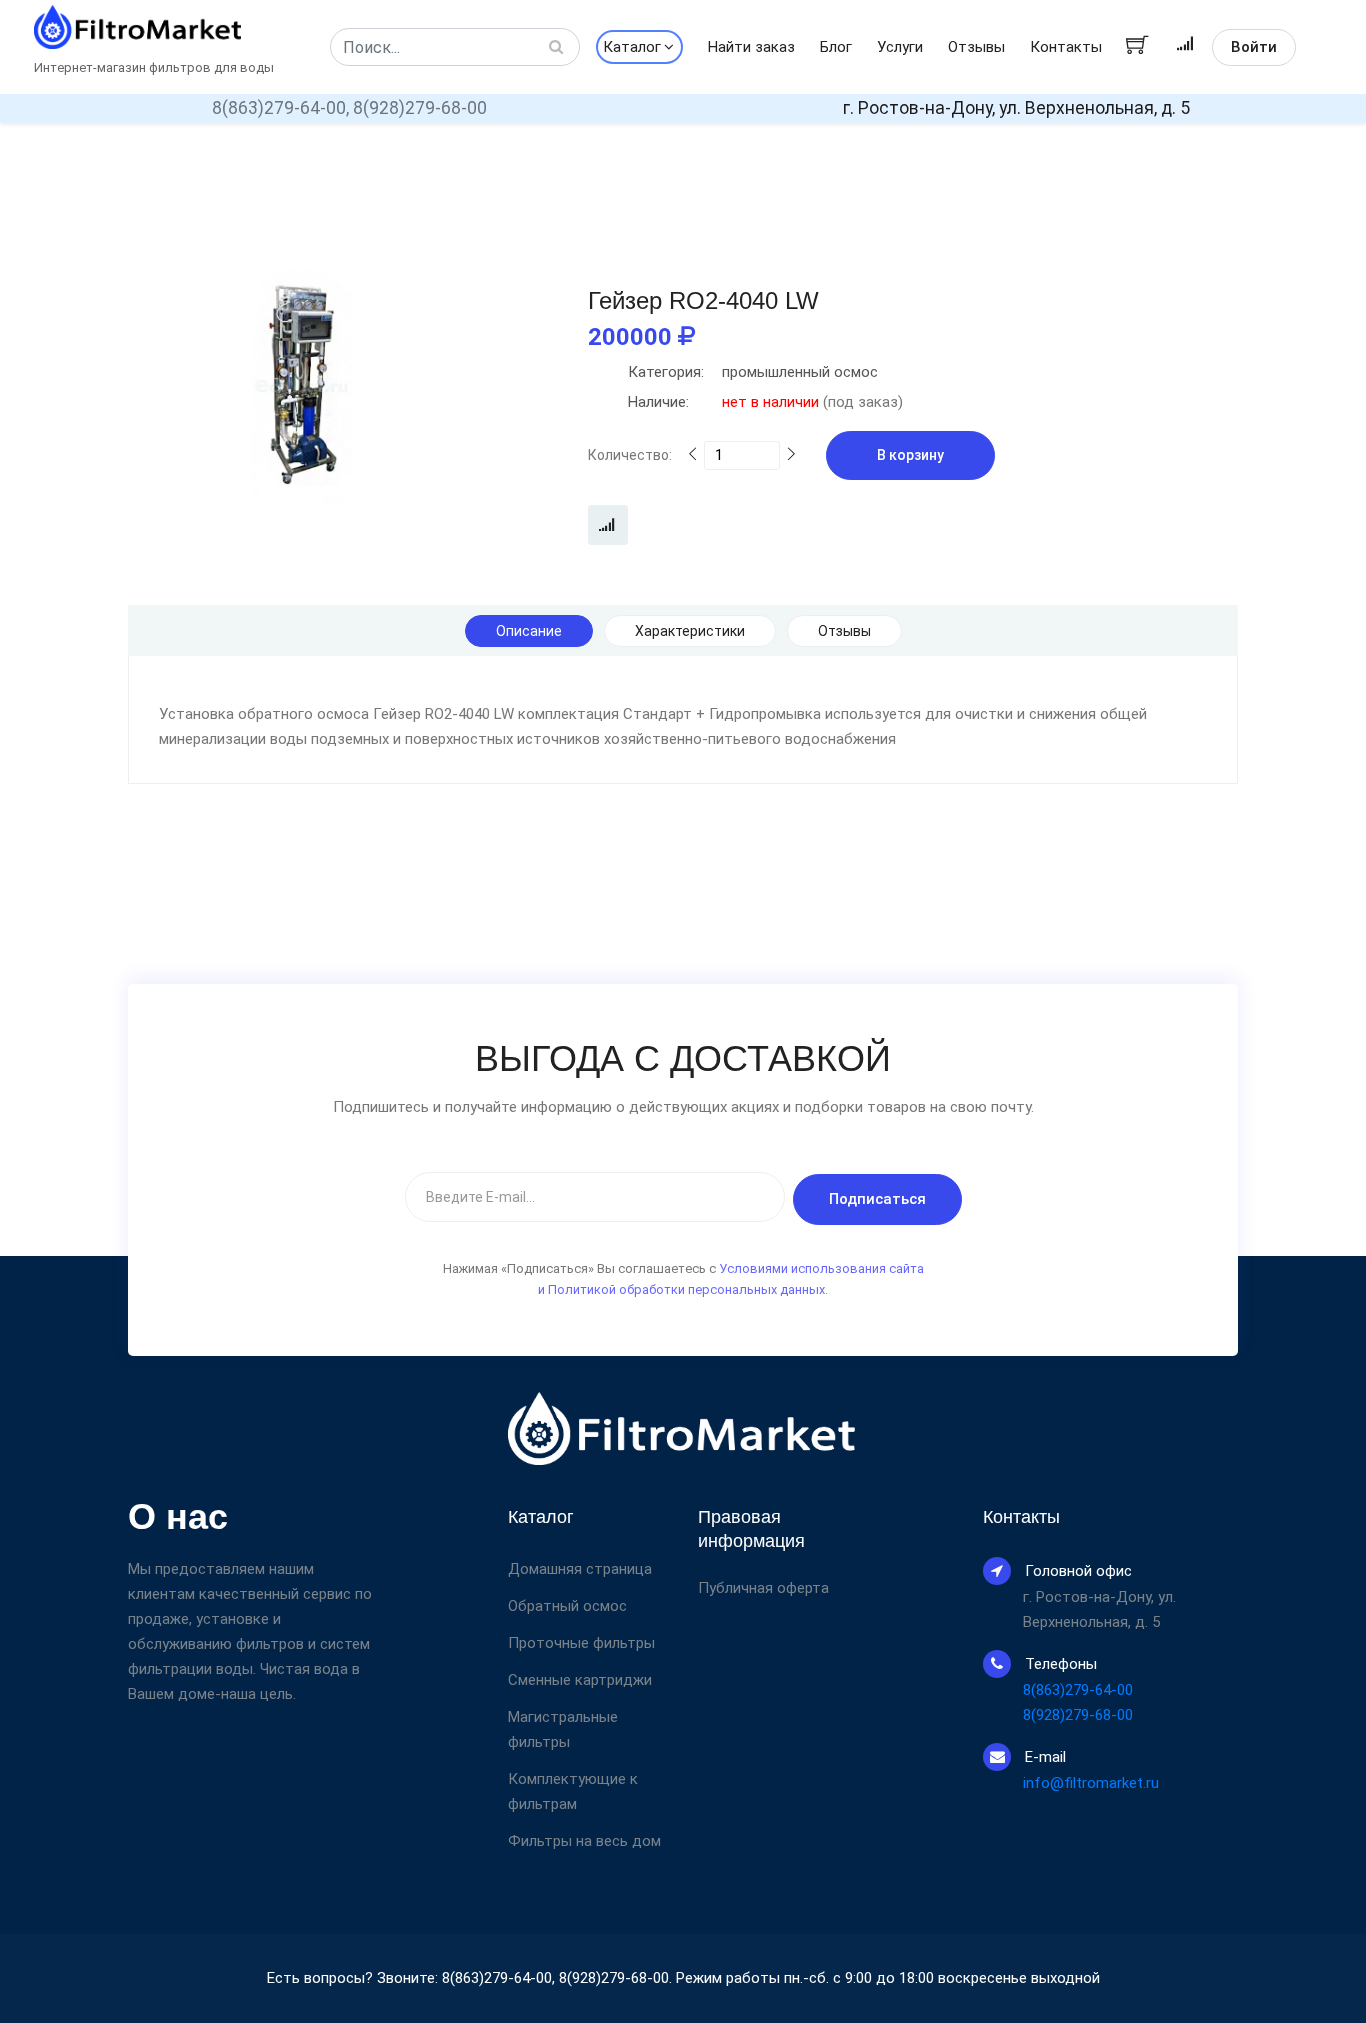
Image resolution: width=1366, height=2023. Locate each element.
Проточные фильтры (581, 1643)
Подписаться (877, 1199)
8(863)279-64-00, (280, 108)
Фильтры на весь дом (584, 1841)
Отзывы (976, 47)
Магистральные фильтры (563, 1729)
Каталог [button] (632, 47)
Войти (1254, 47)
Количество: (630, 455)
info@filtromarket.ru (1091, 1783)
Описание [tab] (529, 631)
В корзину (910, 455)
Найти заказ (751, 47)
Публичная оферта (763, 1588)
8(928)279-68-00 (420, 108)
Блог (836, 47)
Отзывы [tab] (844, 631)
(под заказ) (765, 402)
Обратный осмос (567, 1606)
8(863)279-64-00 (1078, 1690)
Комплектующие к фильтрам (573, 1791)
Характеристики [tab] (690, 631)
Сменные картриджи (580, 1680)
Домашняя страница (580, 1569)
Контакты (1066, 47)
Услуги (900, 47)
